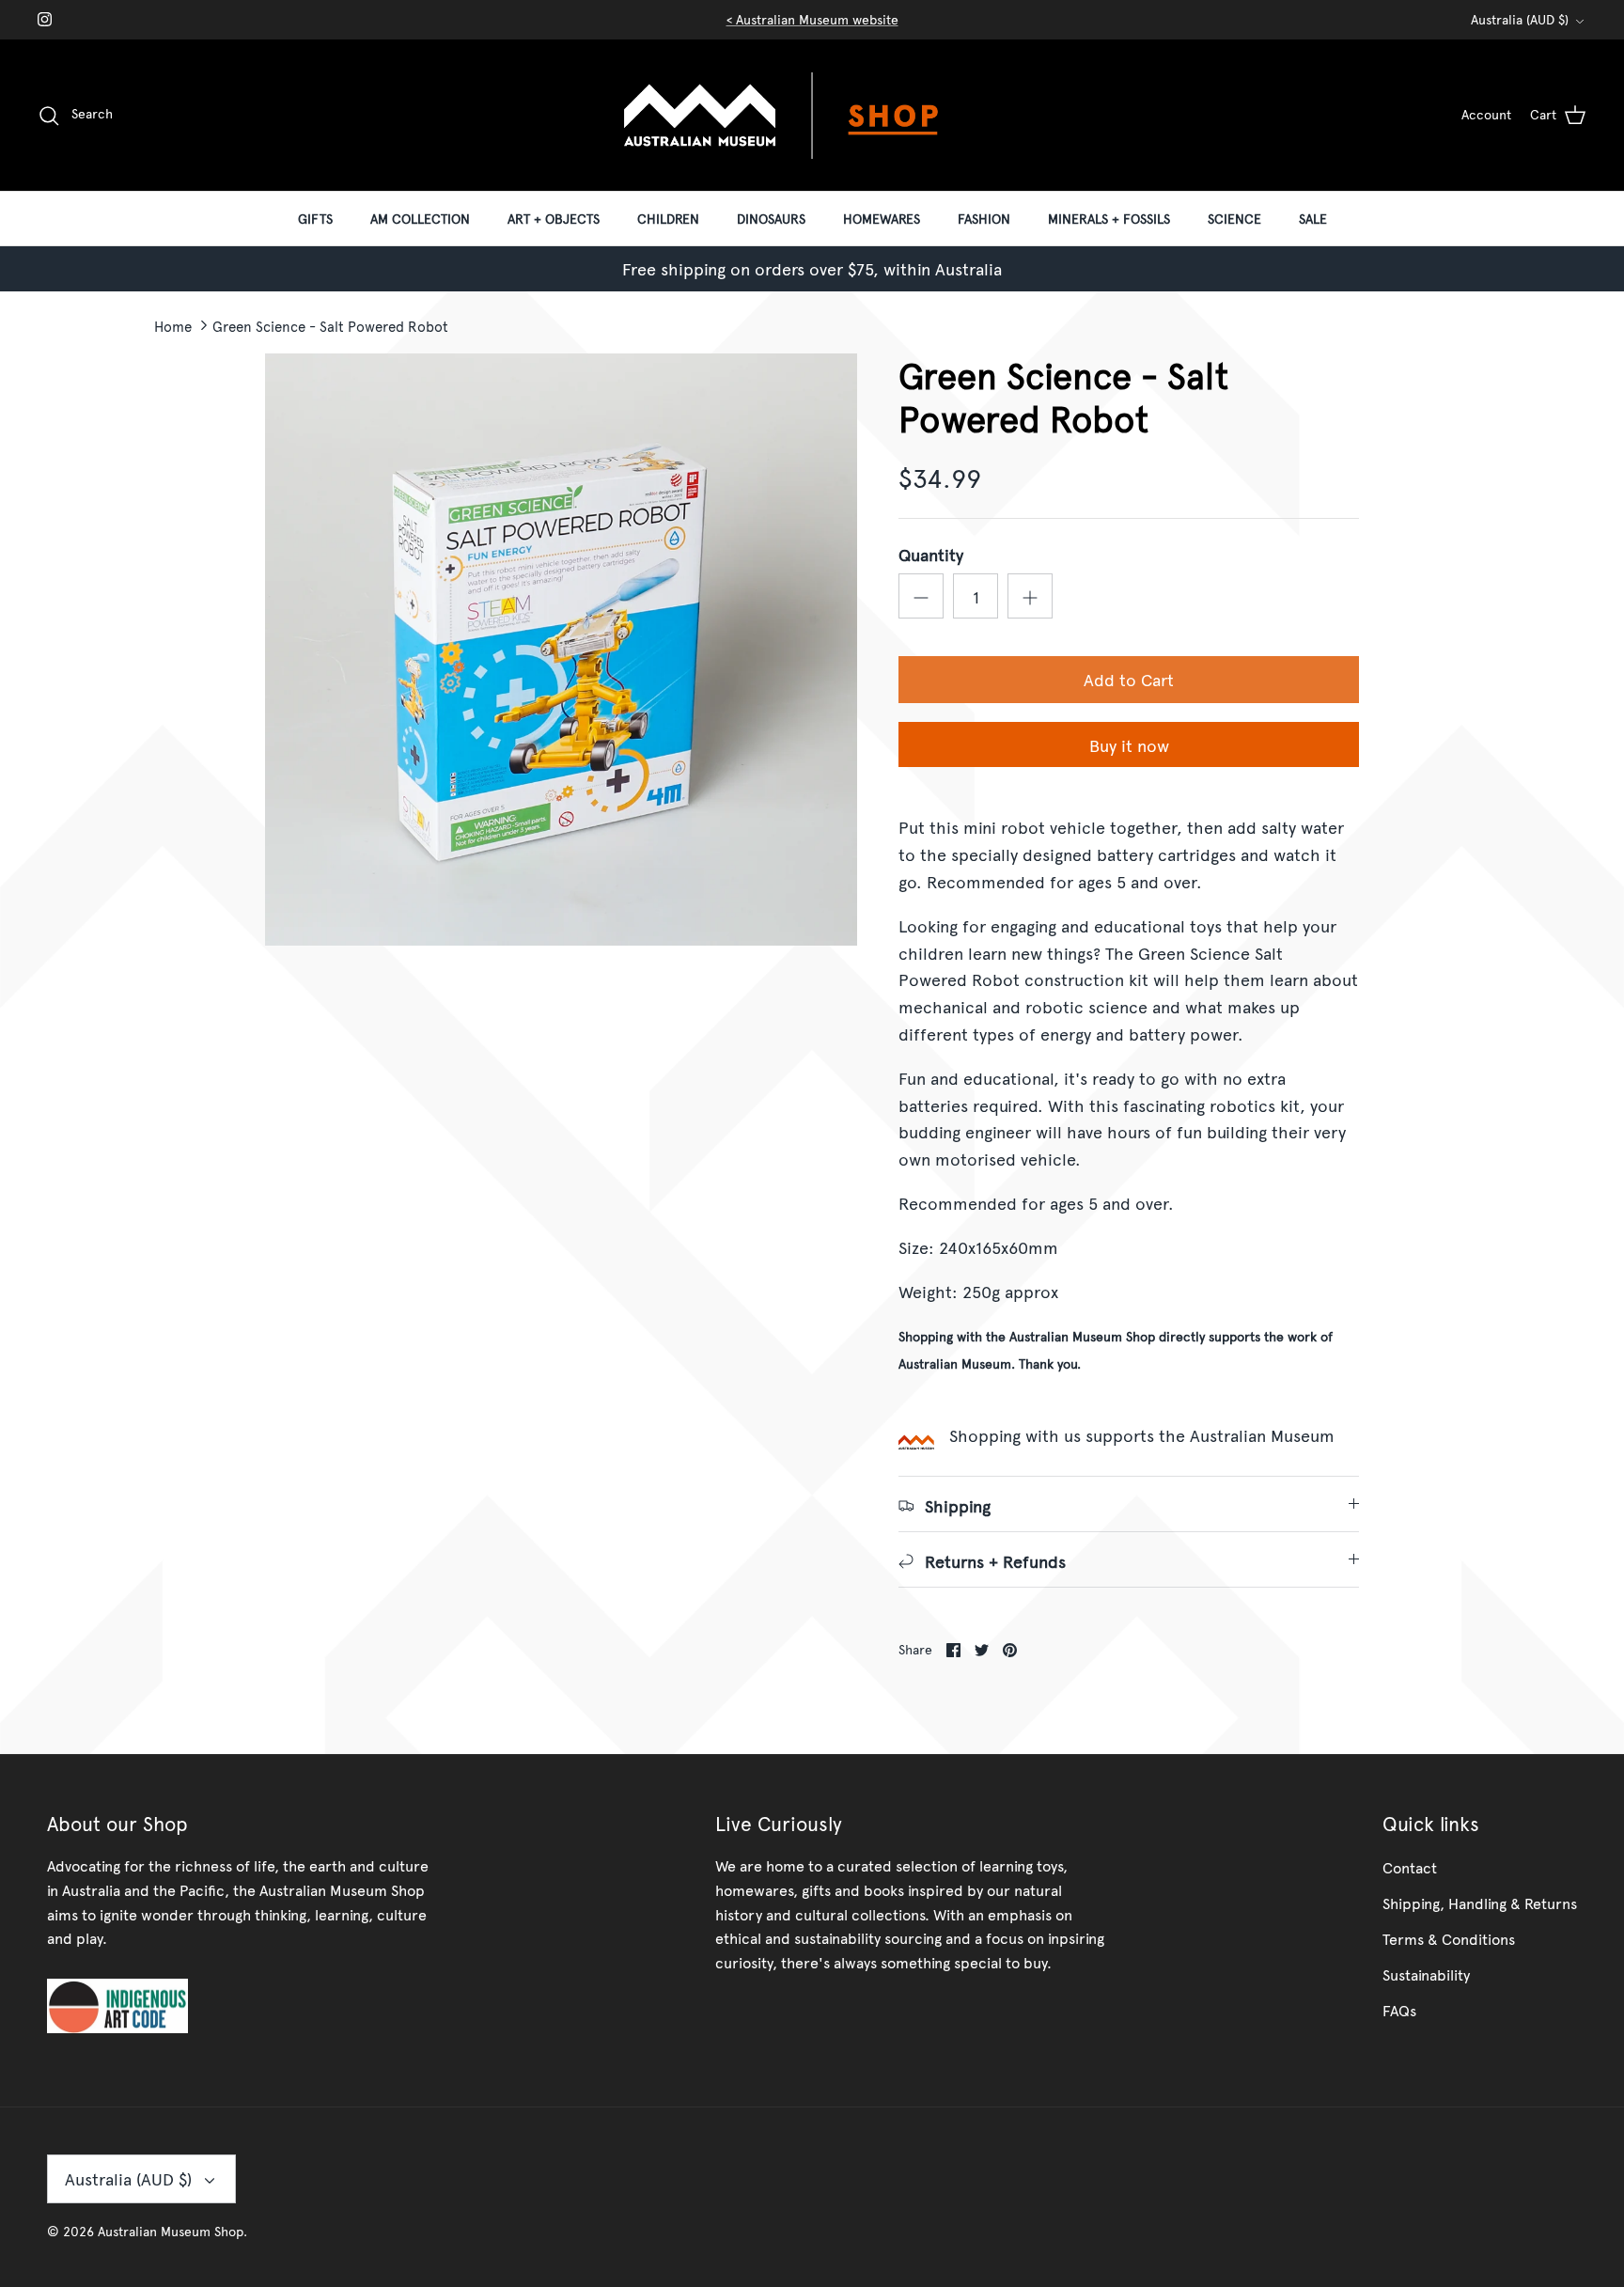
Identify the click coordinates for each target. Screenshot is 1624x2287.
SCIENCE (1234, 219)
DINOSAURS (771, 219)
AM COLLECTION (420, 219)
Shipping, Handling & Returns (1480, 1903)
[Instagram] (45, 19)
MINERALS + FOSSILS (1109, 219)
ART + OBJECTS (554, 219)
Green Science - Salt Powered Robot (330, 325)
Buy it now (1129, 745)
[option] (561, 650)
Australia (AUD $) (1520, 19)
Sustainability (1426, 1974)
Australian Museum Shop (171, 2231)
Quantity (931, 554)
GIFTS (315, 219)
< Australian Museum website (812, 19)
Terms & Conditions (1449, 1938)
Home (173, 325)
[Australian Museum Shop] (812, 115)
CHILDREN (668, 219)
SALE (1313, 219)
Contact (1410, 1867)
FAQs (1399, 2010)
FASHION (984, 219)
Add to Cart (1129, 679)
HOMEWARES (882, 219)
